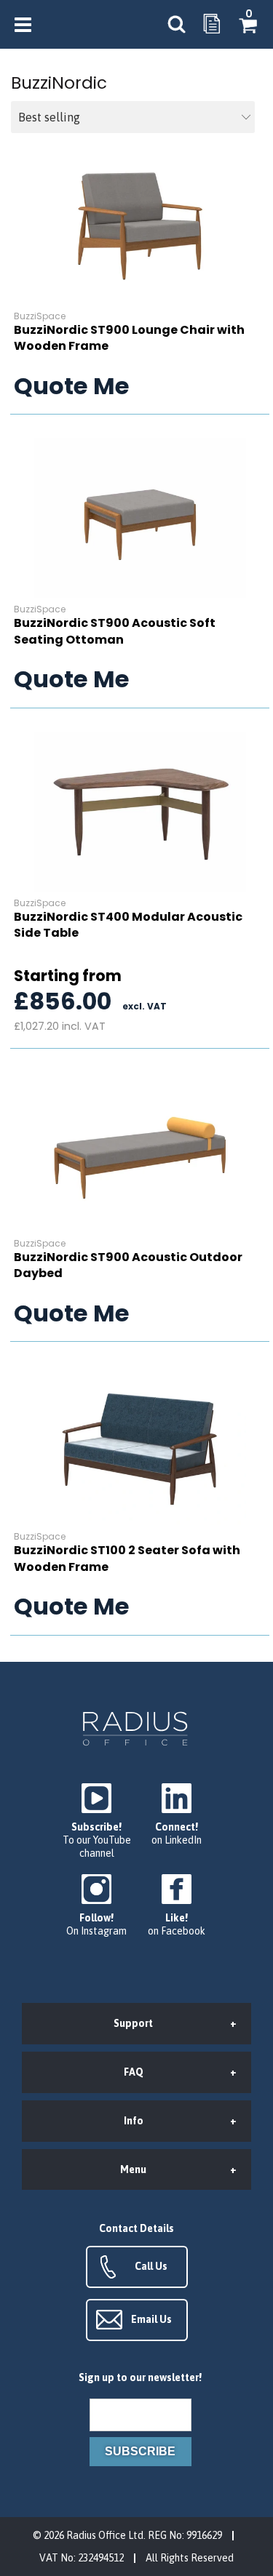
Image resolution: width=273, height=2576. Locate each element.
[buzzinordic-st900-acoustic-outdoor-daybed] (140, 1152)
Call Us (151, 2266)
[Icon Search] (176, 24)
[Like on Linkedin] (177, 1815)
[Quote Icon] (212, 25)
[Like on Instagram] (97, 1906)
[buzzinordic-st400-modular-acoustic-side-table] (140, 812)
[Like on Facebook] (177, 1906)
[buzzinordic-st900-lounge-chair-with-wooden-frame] (140, 225)
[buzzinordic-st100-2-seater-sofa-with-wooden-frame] (140, 1445)
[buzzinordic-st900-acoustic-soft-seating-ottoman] (140, 518)
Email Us (151, 2319)
